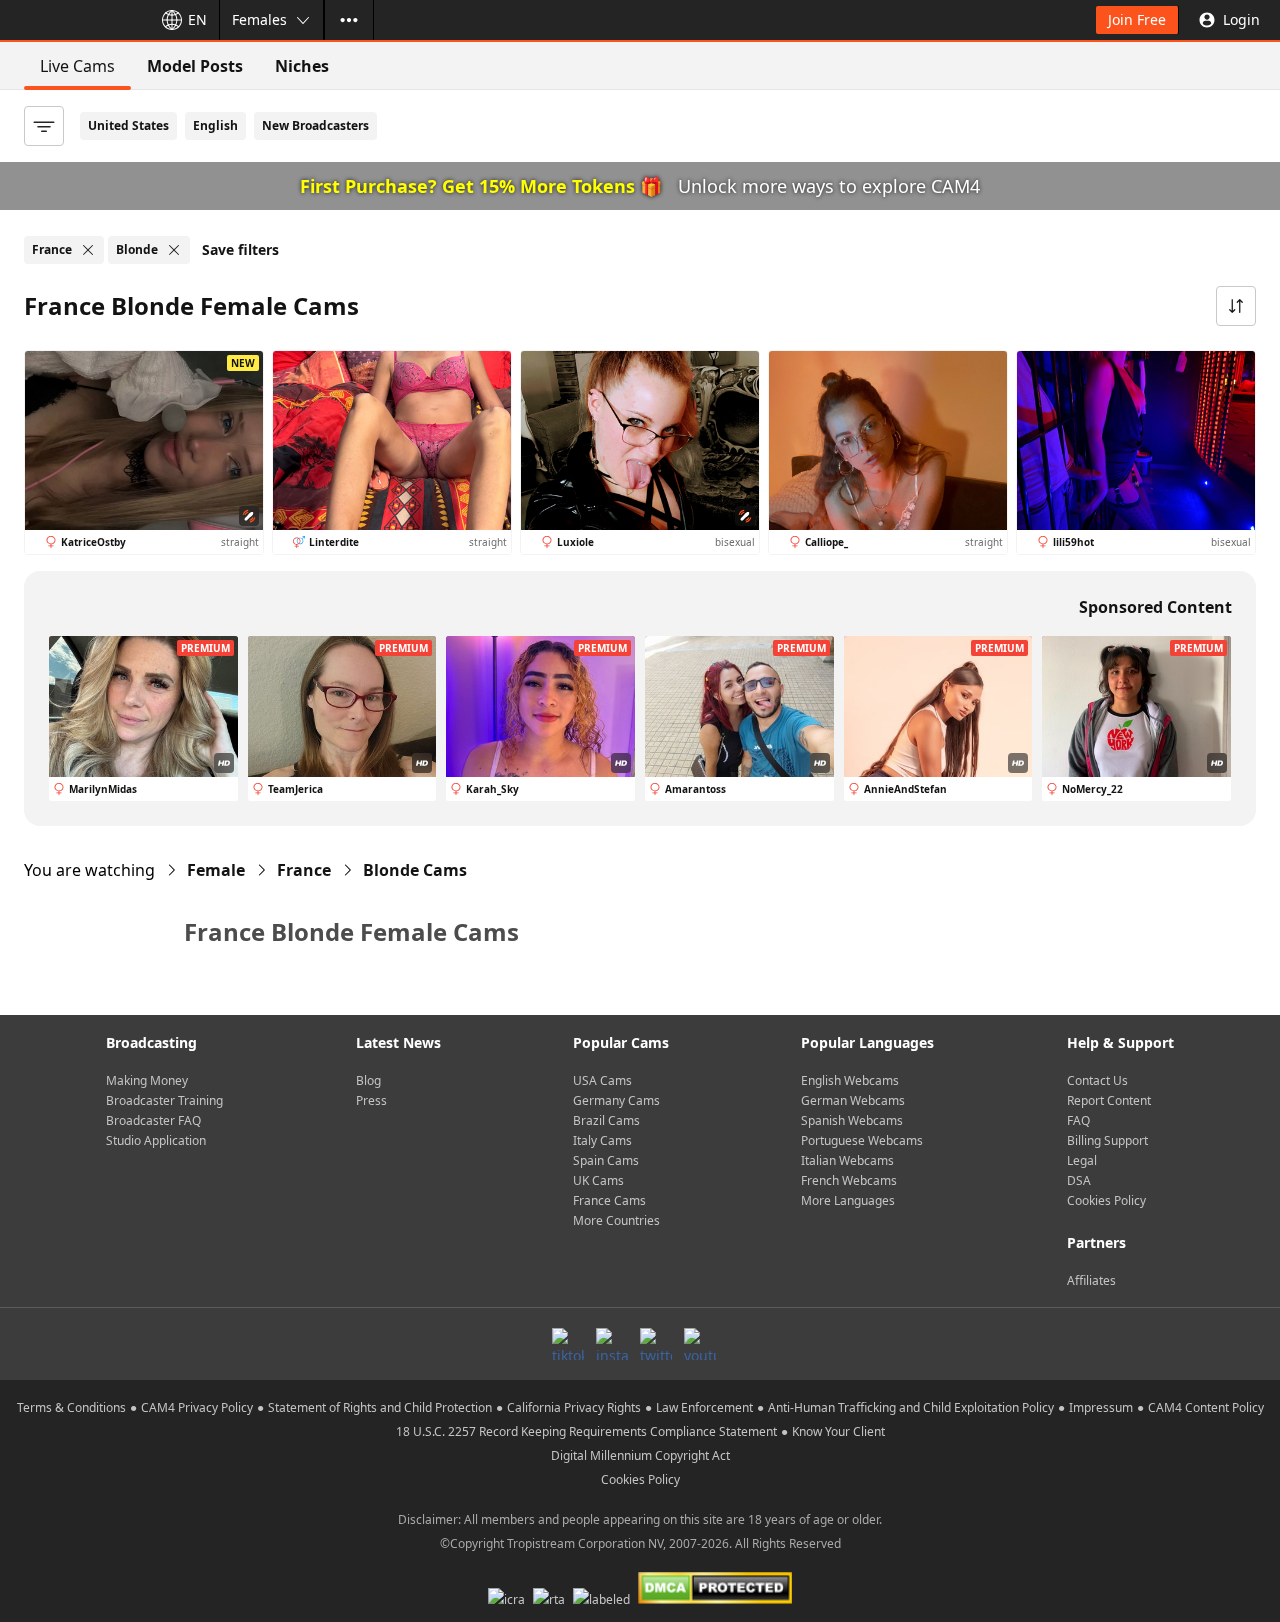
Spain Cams (606, 1160)
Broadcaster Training (164, 1100)
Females (259, 19)
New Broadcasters (315, 125)
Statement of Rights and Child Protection (380, 1407)
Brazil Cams (606, 1120)
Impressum (1101, 1407)
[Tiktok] (568, 1344)
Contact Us (1097, 1080)
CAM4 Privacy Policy (197, 1407)
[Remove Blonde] (174, 250)
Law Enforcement (704, 1407)
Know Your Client (838, 1431)
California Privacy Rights (574, 1407)
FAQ (1078, 1120)
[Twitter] (656, 1344)
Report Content (1109, 1100)
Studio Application (156, 1140)
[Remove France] (88, 250)
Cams (415, 870)
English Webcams (850, 1080)
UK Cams (598, 1180)
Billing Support (1107, 1140)
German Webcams (853, 1100)
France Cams (609, 1200)
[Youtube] (700, 1344)
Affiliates (1091, 1280)
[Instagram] (612, 1344)
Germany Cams (616, 1100)
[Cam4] (72, 20)
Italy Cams (602, 1140)
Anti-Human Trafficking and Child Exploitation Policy (911, 1407)
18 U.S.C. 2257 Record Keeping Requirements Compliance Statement (586, 1431)
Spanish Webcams (852, 1120)
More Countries (616, 1220)
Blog (368, 1080)
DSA (1079, 1180)
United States (128, 125)
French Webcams (849, 1180)
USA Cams (602, 1080)
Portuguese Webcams (862, 1140)
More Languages (848, 1200)
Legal (1082, 1160)
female (216, 870)
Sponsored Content (1155, 607)
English (215, 125)
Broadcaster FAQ (153, 1120)
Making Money (147, 1080)
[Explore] (349, 20)
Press (371, 1100)
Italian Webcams (847, 1160)
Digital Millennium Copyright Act (640, 1455)
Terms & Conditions (71, 1407)
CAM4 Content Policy (1206, 1407)
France (304, 870)
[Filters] (44, 126)
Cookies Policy (1106, 1200)
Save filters (240, 249)
